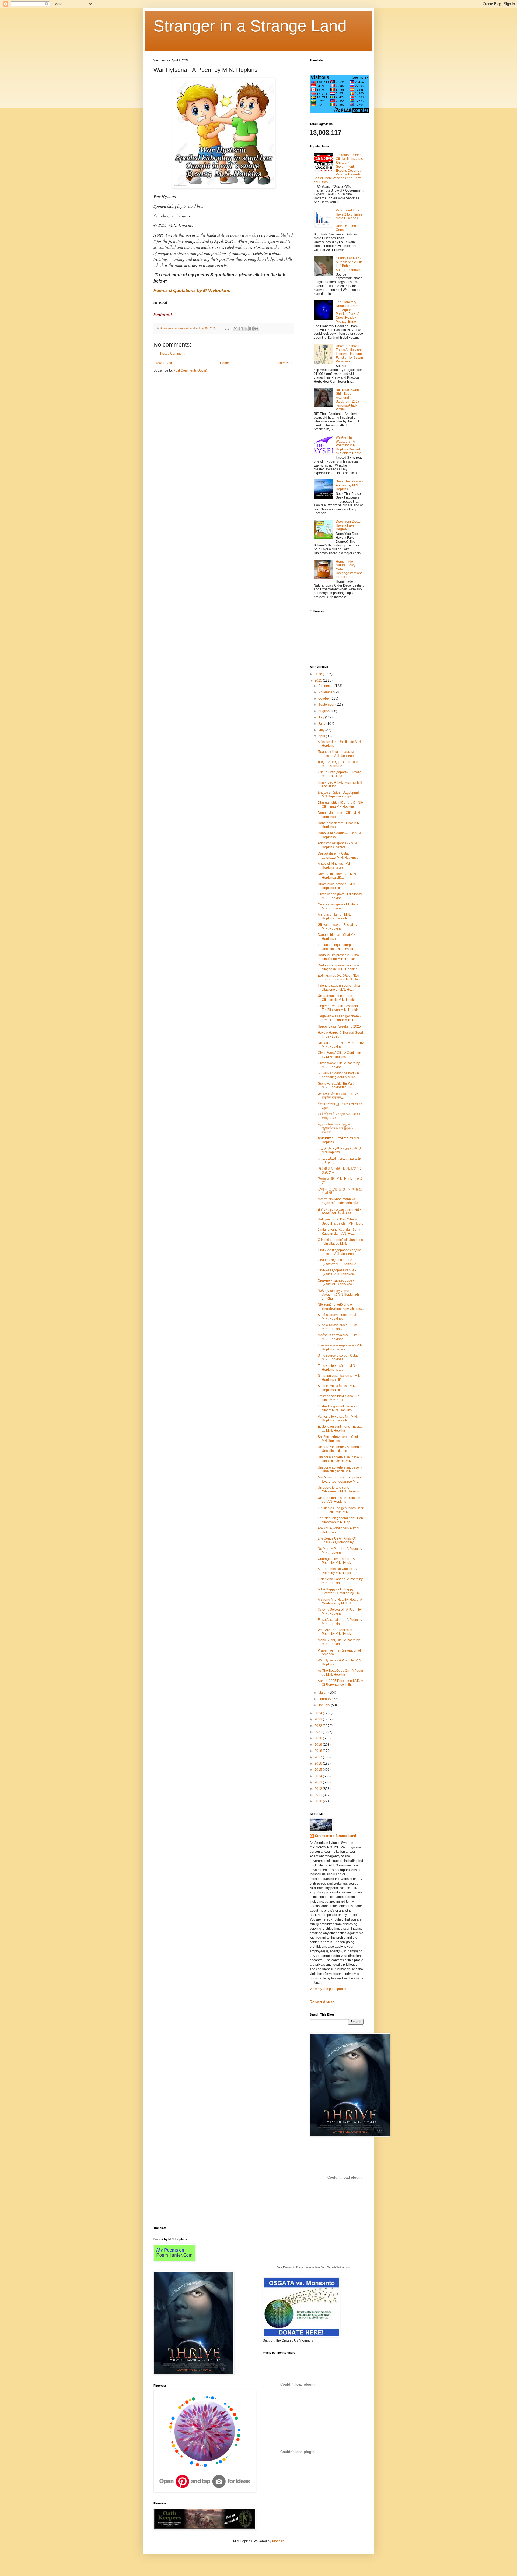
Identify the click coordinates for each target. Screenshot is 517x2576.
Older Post (284, 363)
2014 (319, 1776)
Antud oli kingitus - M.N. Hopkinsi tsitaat (335, 866)
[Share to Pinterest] (256, 329)
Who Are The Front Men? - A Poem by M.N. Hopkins (338, 1632)
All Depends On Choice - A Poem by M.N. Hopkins (337, 1571)
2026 (319, 674)
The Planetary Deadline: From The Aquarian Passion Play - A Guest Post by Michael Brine (347, 312)
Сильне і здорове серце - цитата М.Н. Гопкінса (337, 1272)
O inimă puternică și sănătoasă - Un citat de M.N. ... (340, 1242)
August (324, 711)
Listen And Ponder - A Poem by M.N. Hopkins (340, 1581)
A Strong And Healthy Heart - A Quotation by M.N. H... (340, 1601)
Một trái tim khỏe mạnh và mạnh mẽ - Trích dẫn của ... (340, 1201)
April (322, 736)
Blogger (278, 2541)
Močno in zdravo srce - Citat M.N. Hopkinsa (338, 1337)
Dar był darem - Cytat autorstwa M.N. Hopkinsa (338, 855)
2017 (319, 1757)
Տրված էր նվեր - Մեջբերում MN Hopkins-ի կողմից (338, 795)
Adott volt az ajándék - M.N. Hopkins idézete (338, 845)
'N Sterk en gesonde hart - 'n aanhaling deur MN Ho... (338, 1075)
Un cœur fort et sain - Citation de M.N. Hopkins (339, 1500)
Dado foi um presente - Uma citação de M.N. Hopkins (338, 957)
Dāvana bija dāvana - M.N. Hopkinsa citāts (337, 876)
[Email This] (236, 329)
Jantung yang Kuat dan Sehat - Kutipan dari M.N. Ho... (340, 1231)
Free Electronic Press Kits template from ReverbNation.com (313, 2267)
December (326, 686)
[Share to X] (246, 329)
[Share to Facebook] (251, 329)
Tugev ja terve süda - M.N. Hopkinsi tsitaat (337, 1368)
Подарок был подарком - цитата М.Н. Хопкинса (337, 754)
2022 (319, 1726)
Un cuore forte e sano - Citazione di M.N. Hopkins (339, 1490)
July (322, 717)
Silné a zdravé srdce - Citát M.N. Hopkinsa (337, 1327)
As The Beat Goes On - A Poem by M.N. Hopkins (340, 1672)
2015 (319, 1770)
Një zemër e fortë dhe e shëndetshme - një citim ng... (341, 1307)
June (322, 724)
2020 (319, 1738)
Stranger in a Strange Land (250, 26)
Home (224, 363)
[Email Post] (227, 328)
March (323, 1693)
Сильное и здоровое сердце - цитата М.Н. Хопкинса (340, 1252)
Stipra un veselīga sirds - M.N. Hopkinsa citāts (340, 1378)
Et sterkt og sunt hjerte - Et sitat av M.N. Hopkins (340, 1428)
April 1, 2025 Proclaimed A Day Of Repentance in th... (340, 1683)
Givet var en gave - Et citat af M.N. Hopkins (338, 906)
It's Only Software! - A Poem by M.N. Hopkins (340, 1611)
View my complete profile (328, 1989)
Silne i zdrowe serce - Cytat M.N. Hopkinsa (338, 1357)
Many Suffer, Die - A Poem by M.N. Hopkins (339, 1642)
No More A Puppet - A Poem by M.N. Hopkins (340, 1551)
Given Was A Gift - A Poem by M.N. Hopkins (339, 1065)
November (326, 692)
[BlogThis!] (241, 329)
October (324, 698)
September (327, 705)
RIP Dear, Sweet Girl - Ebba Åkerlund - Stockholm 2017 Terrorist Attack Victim (348, 400)
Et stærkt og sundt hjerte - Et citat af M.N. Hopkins (338, 1408)
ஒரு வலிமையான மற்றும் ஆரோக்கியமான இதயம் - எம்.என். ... (336, 1128)
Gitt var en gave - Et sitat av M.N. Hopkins (338, 927)
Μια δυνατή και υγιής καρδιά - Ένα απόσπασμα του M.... (339, 1479)
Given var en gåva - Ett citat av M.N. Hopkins (340, 896)
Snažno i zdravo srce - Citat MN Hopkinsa (338, 1439)
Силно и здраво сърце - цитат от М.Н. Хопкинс (337, 1262)
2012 (319, 1789)
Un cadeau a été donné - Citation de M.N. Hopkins (338, 998)
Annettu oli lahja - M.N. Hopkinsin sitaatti (334, 916)
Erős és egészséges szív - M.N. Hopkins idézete (340, 1347)
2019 (319, 1745)
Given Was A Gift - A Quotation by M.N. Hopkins (339, 1055)
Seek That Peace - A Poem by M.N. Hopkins (349, 485)
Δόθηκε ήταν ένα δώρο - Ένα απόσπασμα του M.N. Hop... (340, 978)
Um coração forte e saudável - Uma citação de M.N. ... (340, 1459)
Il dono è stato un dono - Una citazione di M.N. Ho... (339, 987)
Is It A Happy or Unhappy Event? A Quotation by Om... (340, 1591)
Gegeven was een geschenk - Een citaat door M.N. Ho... (340, 1018)
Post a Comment (172, 354)
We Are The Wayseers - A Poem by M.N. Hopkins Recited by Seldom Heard (349, 445)
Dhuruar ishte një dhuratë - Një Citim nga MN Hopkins (340, 804)
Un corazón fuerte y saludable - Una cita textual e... (341, 1449)
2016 (319, 1763)
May (322, 730)
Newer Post (163, 363)
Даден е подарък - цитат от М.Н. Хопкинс (339, 764)
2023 (319, 1719)
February (325, 1699)
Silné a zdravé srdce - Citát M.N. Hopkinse (337, 1317)
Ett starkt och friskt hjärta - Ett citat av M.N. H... (339, 1398)
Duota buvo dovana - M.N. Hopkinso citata (337, 886)
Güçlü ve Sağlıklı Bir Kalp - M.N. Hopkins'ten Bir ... (337, 1085)
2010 (319, 1801)
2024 (319, 1713)
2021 (319, 1732)
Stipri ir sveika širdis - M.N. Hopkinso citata (337, 1388)
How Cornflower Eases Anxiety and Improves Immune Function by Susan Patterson (349, 354)
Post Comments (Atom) (190, 370)
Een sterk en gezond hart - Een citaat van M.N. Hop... (340, 1520)
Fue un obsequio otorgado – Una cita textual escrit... (338, 947)
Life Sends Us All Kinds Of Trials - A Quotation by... (337, 1540)
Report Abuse (322, 2002)
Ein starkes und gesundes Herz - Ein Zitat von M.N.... (341, 1510)
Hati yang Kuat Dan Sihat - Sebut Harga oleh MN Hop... (340, 1221)
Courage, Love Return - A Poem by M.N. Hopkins (336, 1561)
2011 (319, 1795)
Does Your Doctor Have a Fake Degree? (349, 525)
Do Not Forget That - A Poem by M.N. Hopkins (341, 1045)
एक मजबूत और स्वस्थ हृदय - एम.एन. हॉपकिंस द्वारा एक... (338, 1096)
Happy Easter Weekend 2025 (339, 1026)
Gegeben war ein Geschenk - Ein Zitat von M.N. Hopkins (339, 1008)
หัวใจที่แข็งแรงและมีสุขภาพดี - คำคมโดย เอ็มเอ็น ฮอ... (339, 1211)
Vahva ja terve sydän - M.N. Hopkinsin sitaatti (338, 1418)
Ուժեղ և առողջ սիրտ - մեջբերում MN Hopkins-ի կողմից (338, 1295)
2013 (319, 1782)
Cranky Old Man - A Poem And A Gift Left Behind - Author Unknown (349, 264)
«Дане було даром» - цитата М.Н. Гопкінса (340, 774)
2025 (319, 680)
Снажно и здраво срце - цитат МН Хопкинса (336, 1282)
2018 (319, 1751)
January (325, 1705)
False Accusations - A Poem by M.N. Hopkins (340, 1622)
